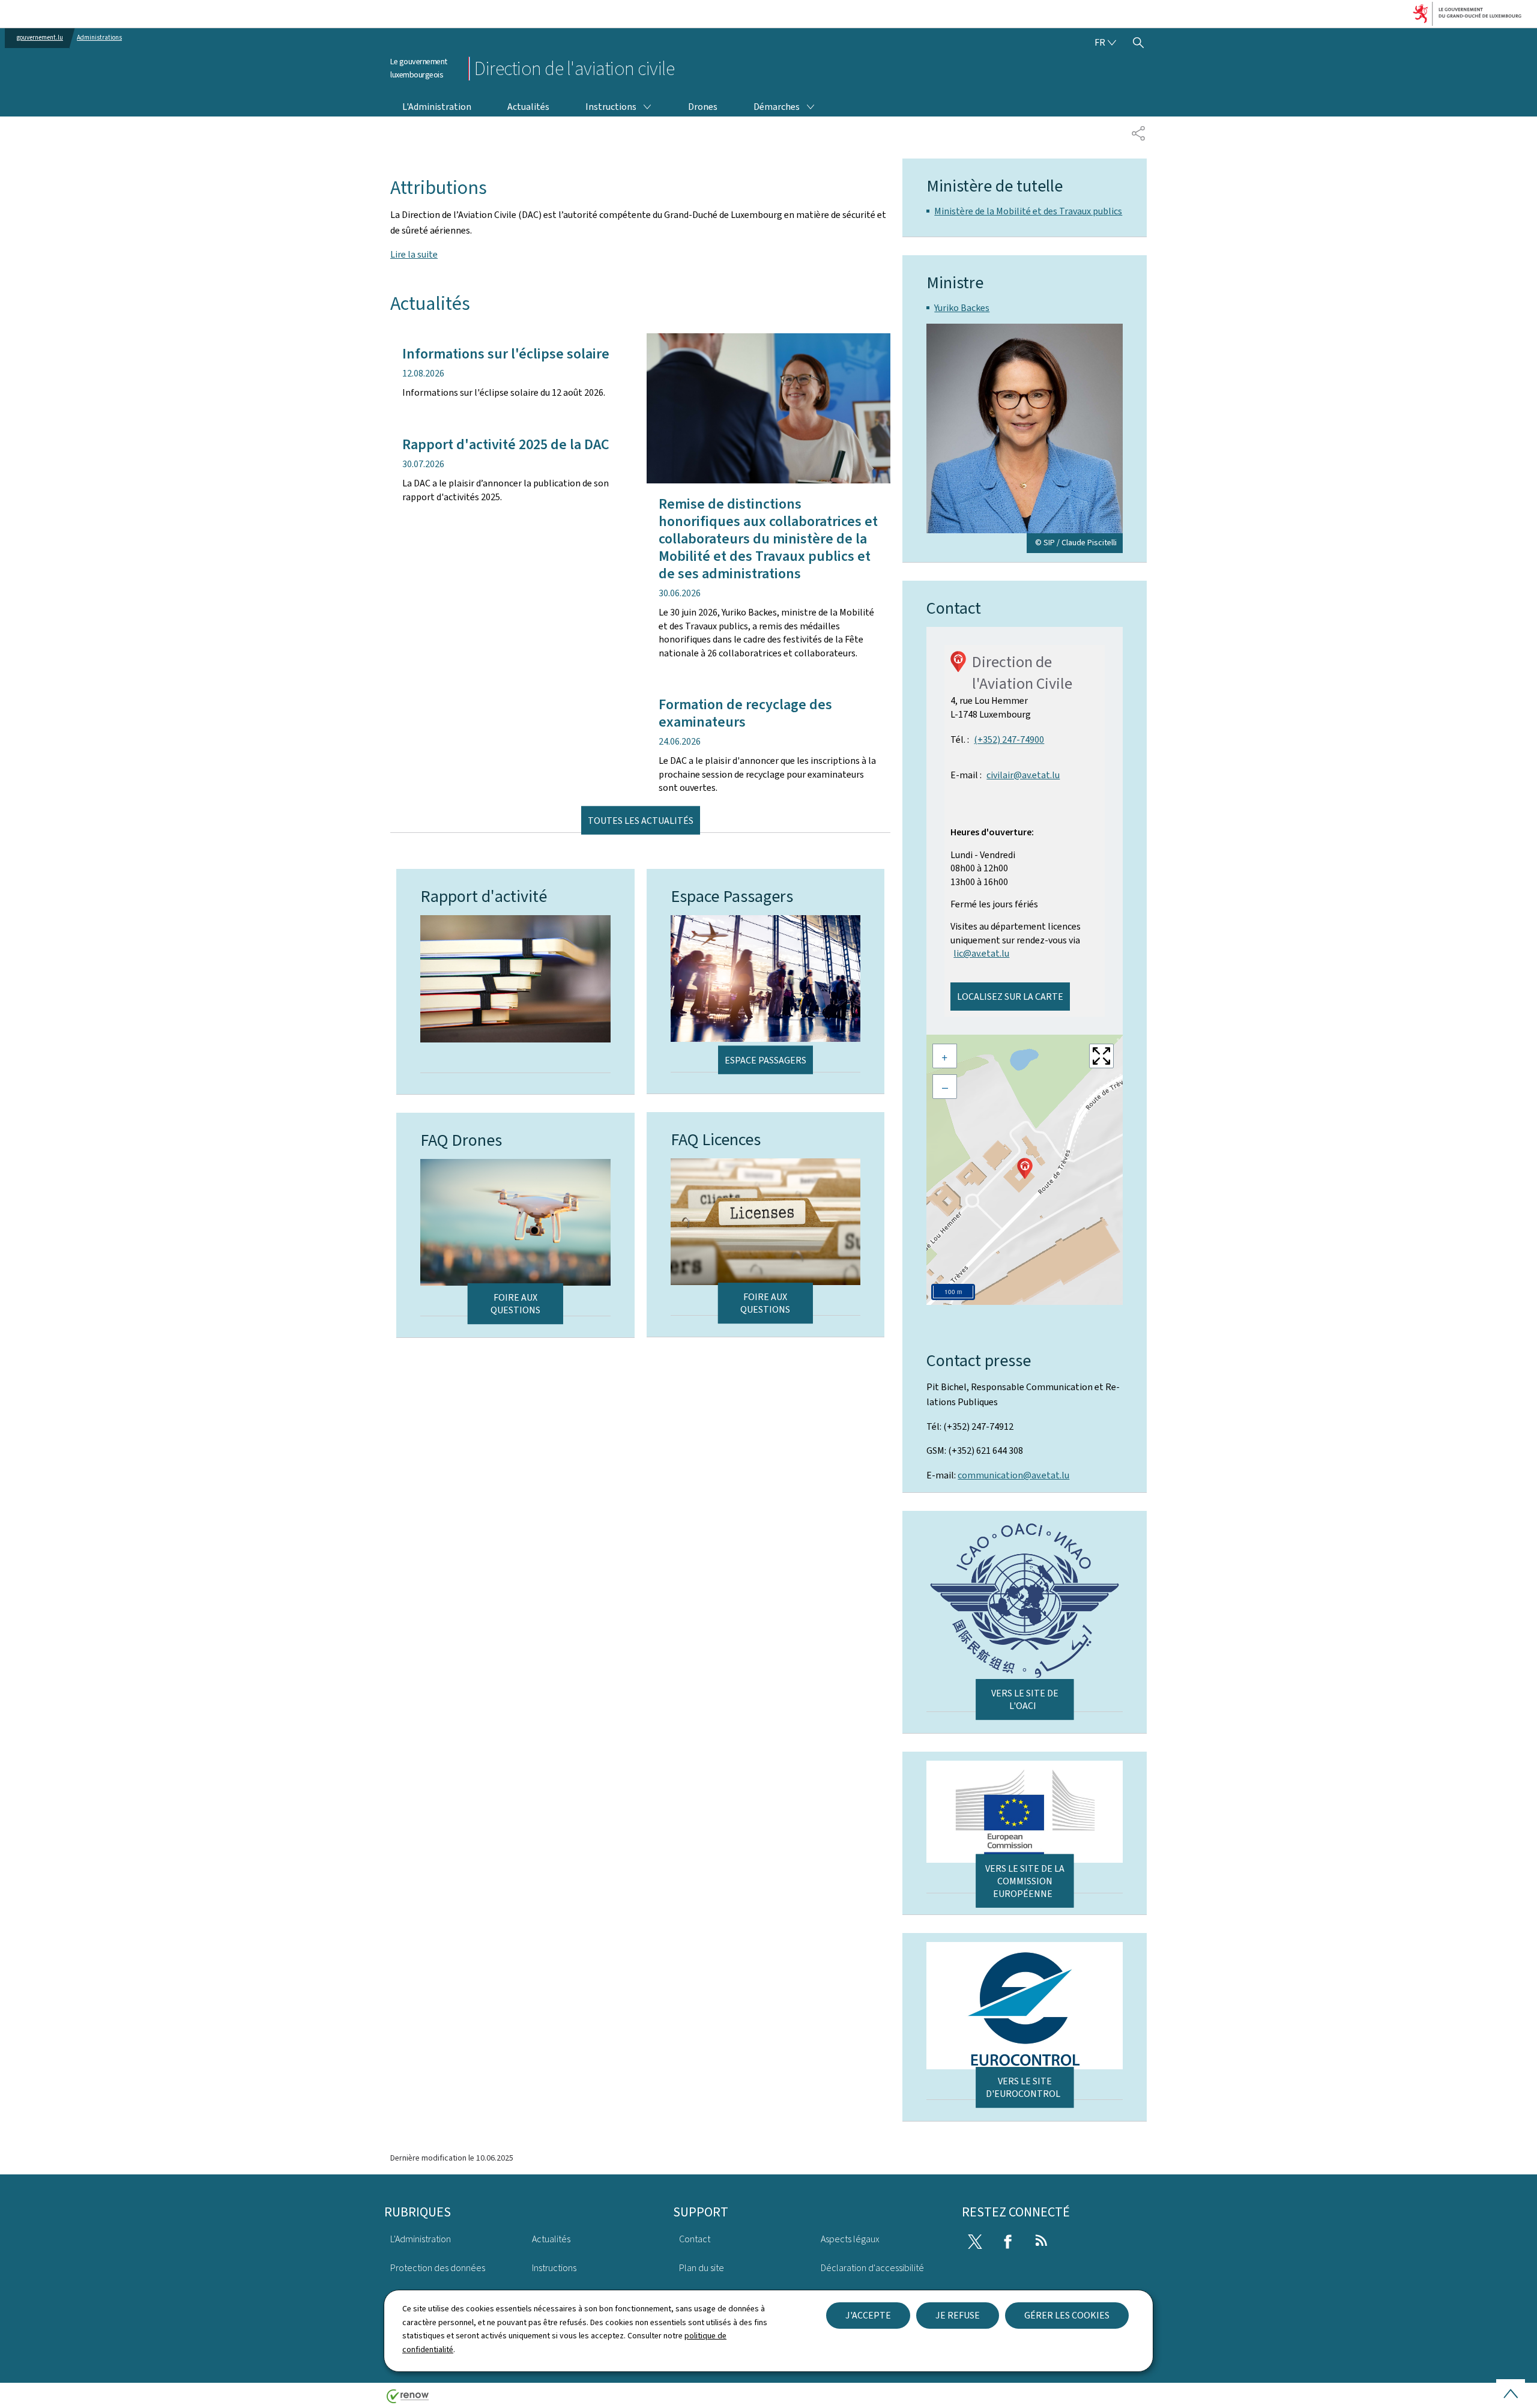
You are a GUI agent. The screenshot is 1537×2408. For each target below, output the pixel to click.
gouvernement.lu (40, 38)
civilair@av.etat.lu (1023, 775)
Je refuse (958, 2315)
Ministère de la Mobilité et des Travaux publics (1028, 211)
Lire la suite (414, 254)
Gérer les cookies (1067, 2315)
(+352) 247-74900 (1009, 740)
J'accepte (868, 2315)
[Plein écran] (1101, 1056)
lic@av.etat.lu (981, 953)
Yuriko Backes (962, 308)
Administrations (99, 38)
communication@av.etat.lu (1013, 1475)
